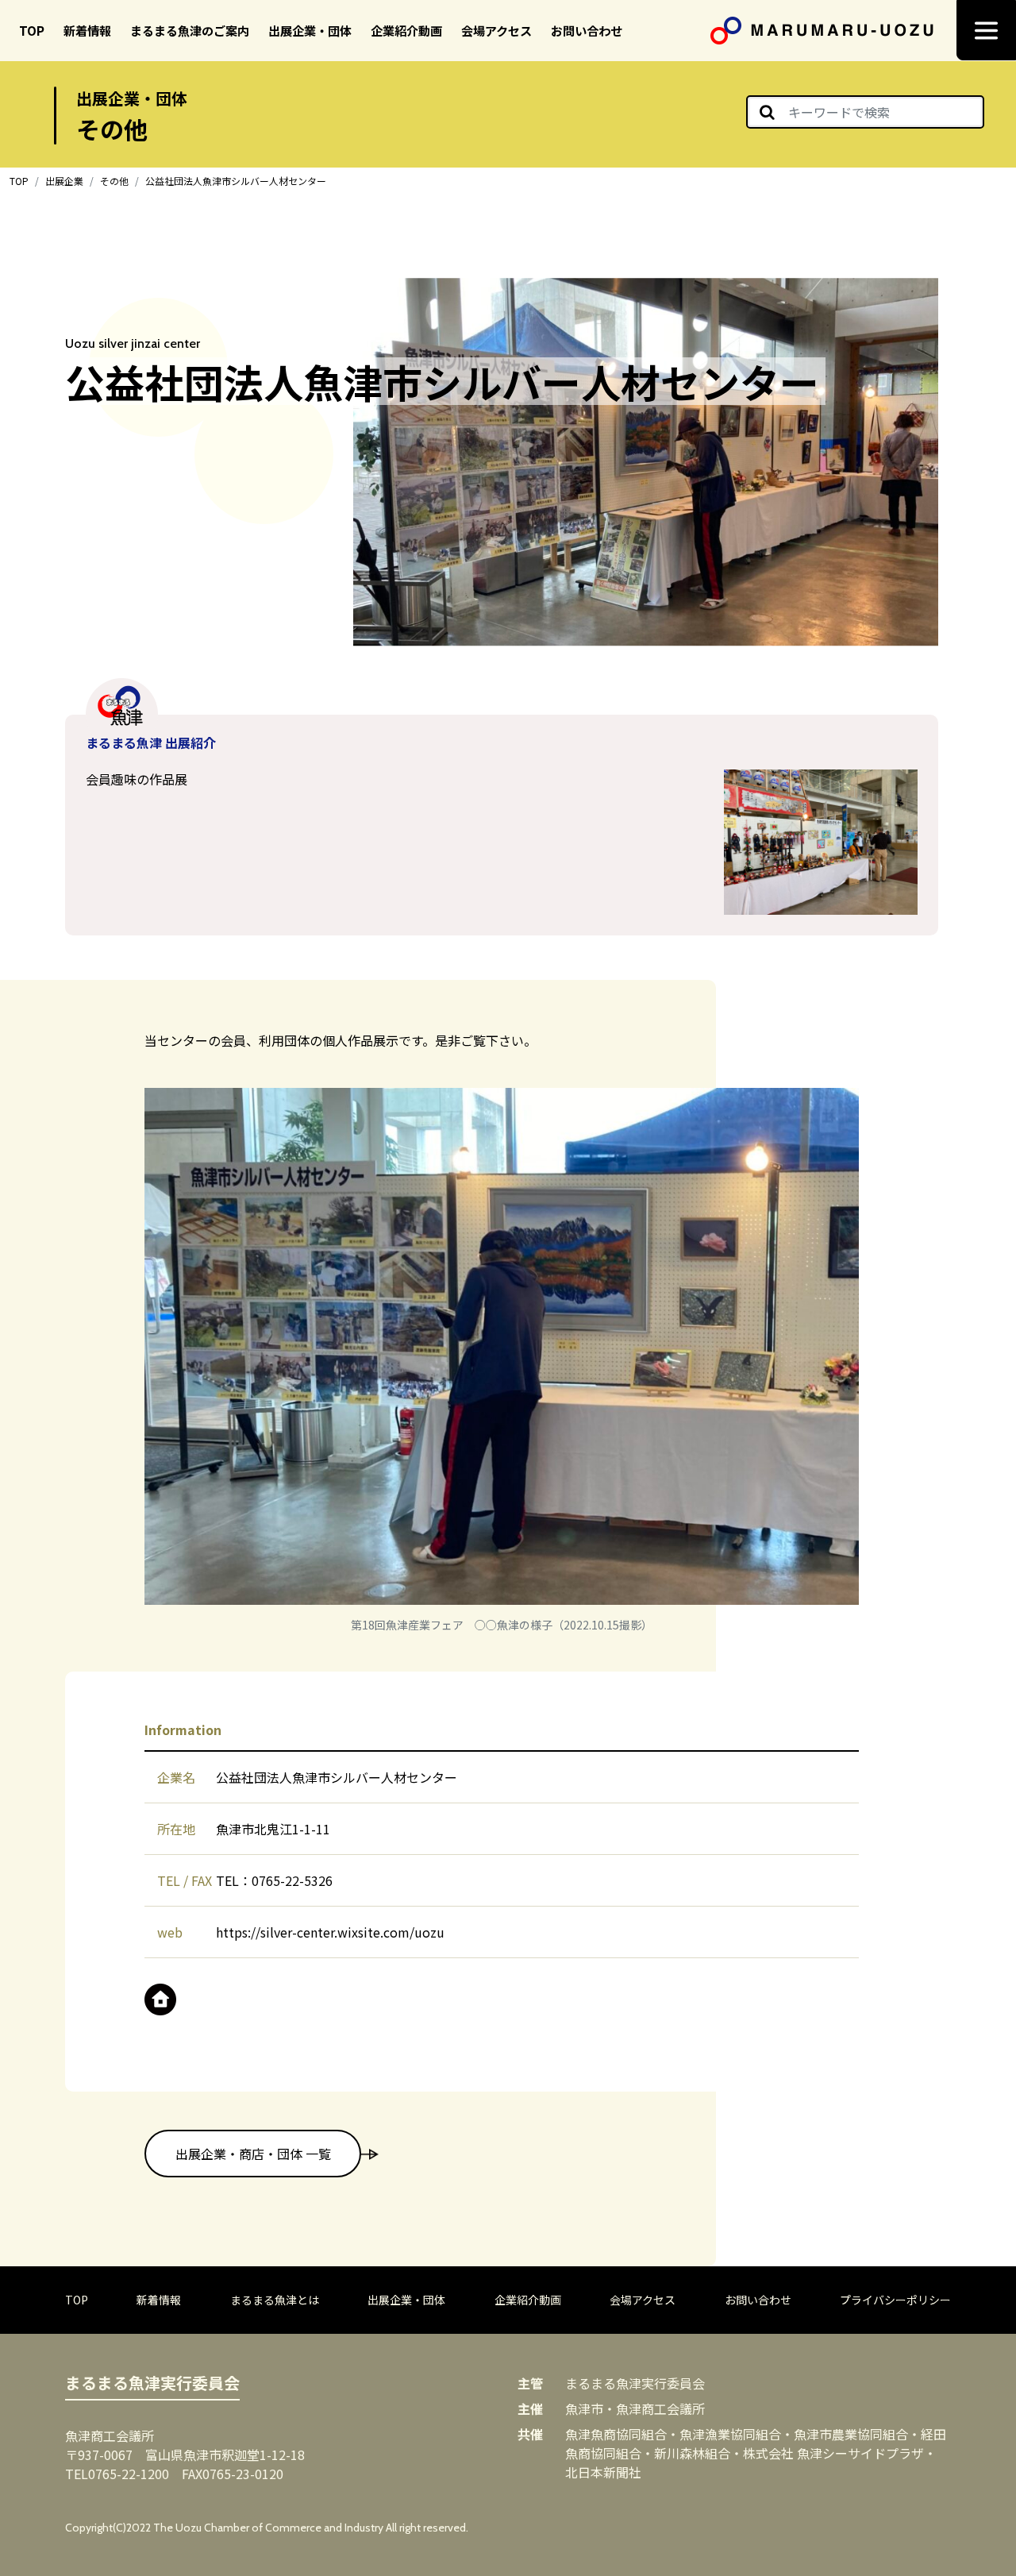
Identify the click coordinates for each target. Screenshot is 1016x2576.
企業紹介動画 (406, 30)
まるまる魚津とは (275, 2300)
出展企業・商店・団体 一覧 (253, 2154)
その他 (114, 181)
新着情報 (87, 30)
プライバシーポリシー (895, 2300)
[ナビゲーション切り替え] (986, 30)
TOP (32, 30)
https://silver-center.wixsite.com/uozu (330, 1932)
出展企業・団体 (310, 30)
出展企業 (64, 181)
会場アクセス (496, 30)
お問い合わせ (587, 30)
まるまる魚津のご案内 (190, 30)
